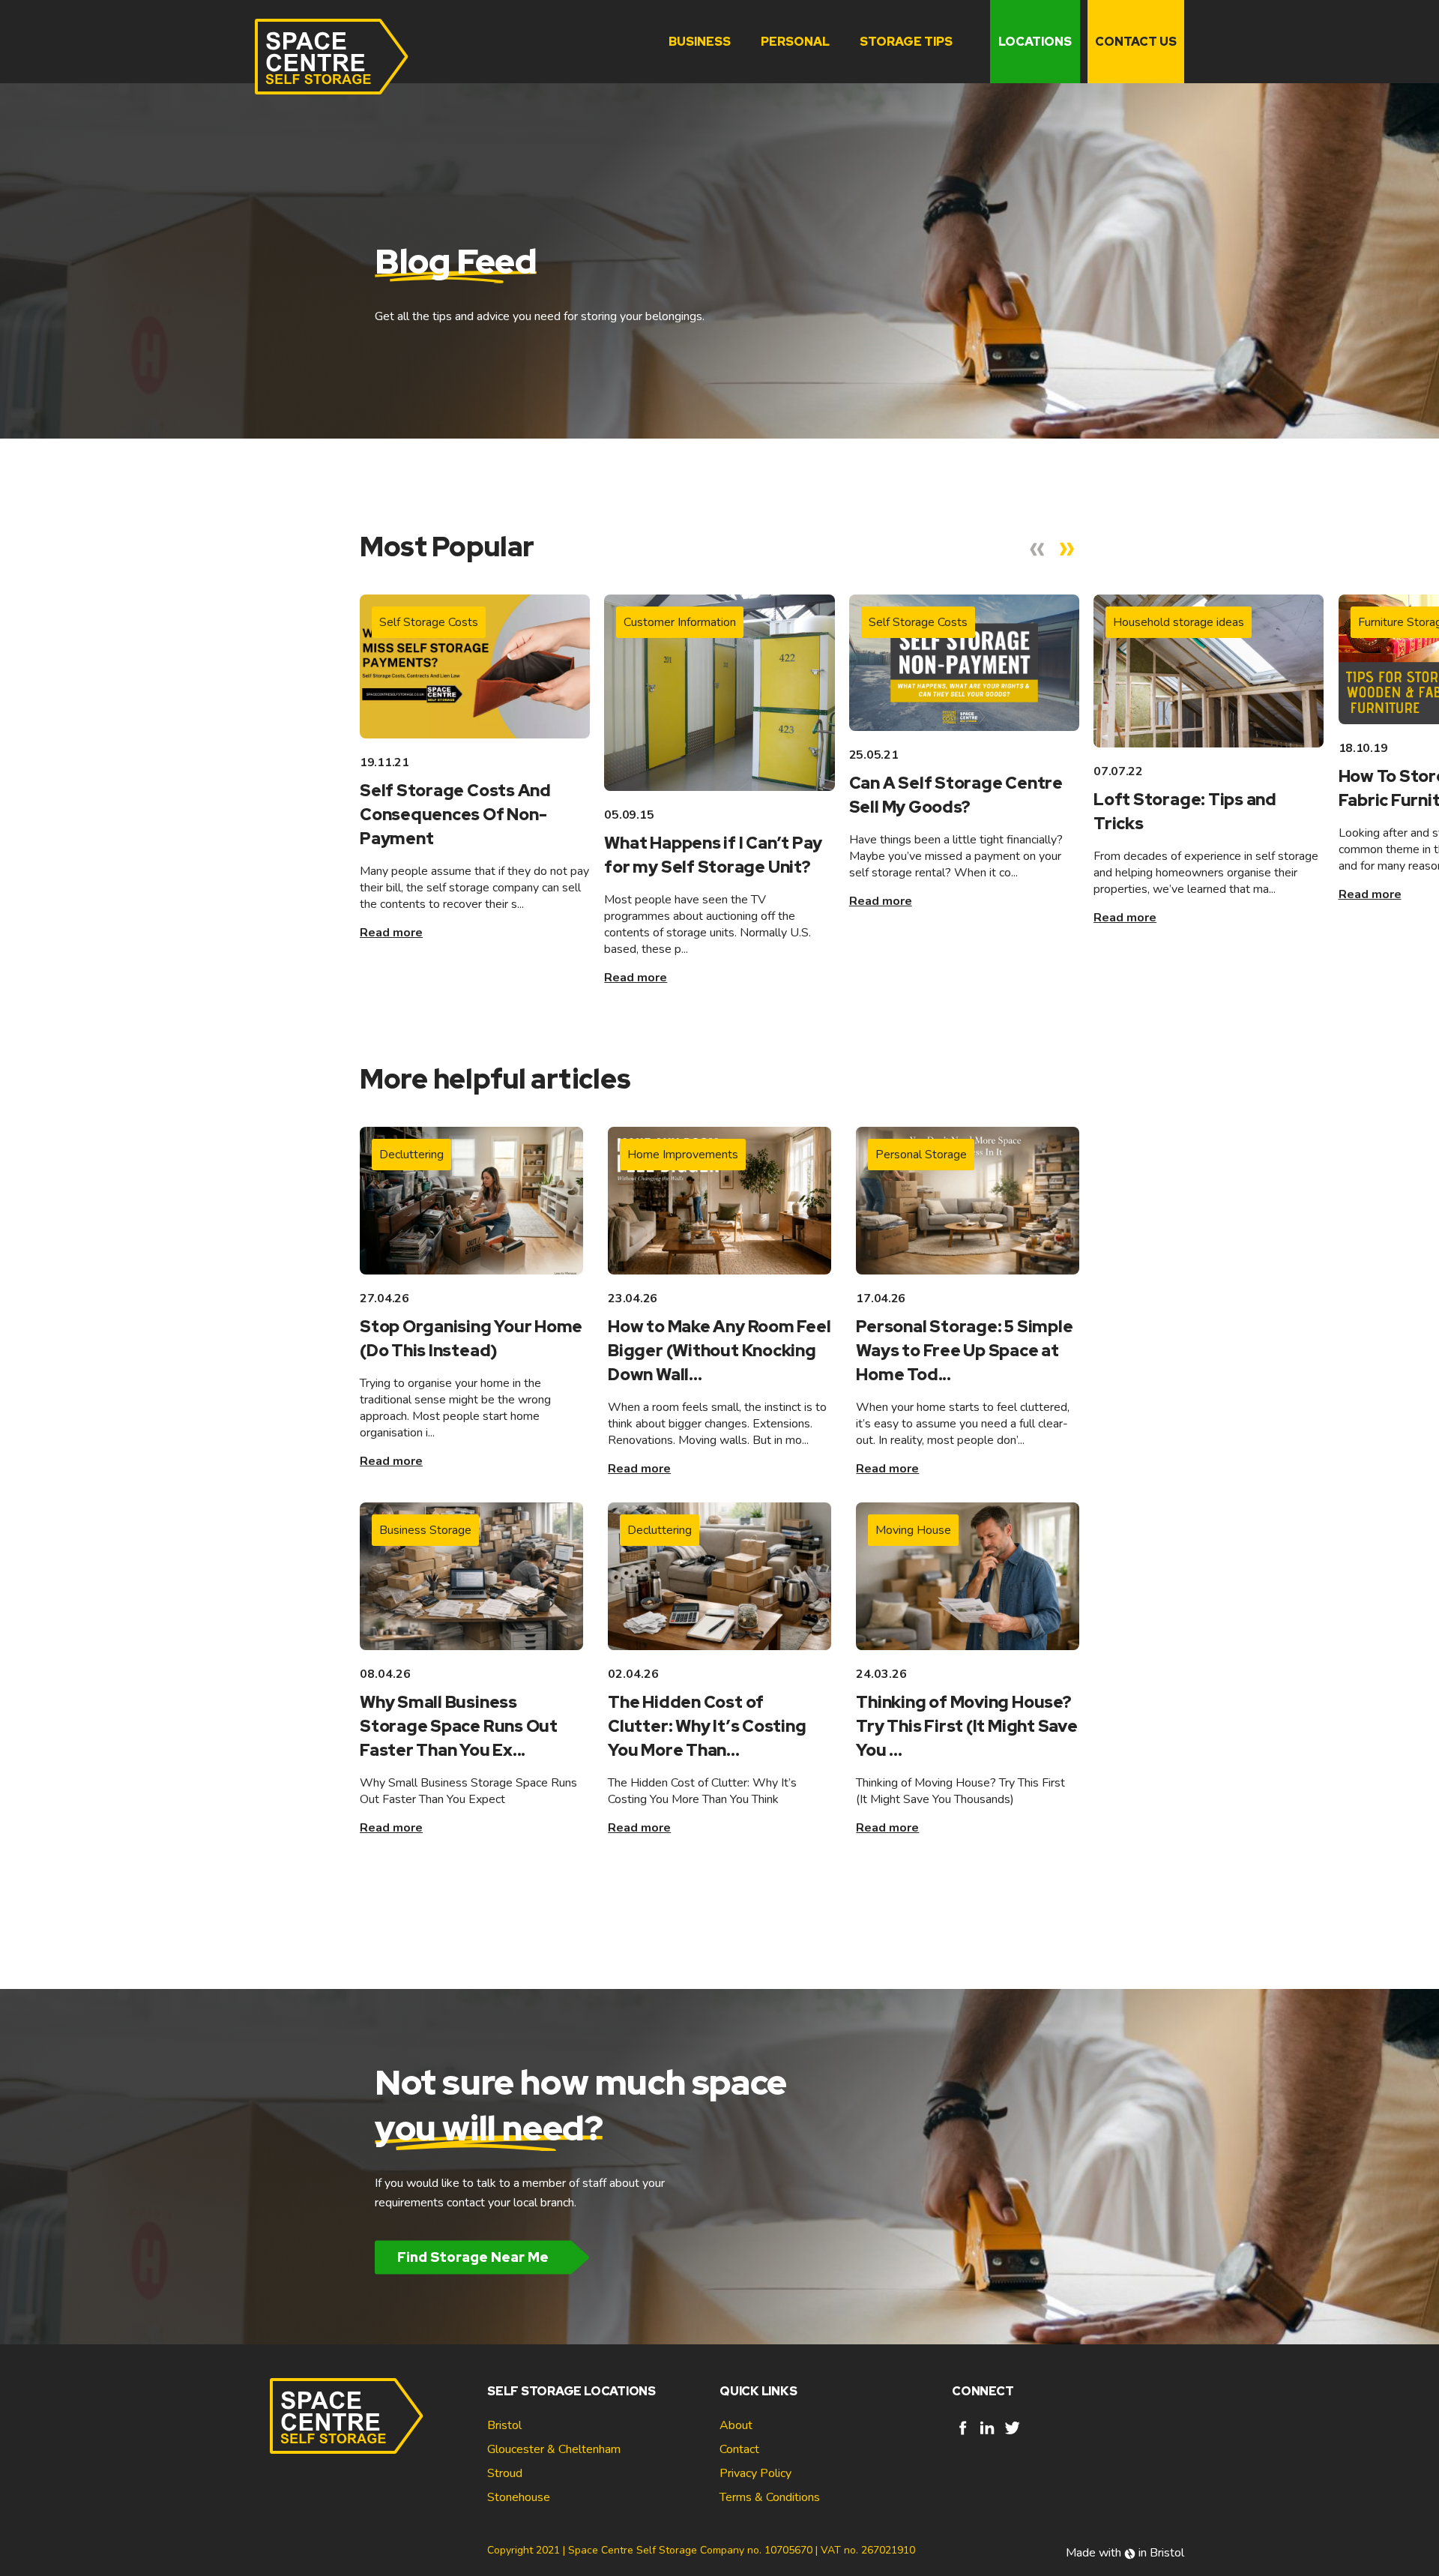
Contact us (1136, 42)
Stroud (505, 2473)
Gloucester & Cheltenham (554, 2449)
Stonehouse (519, 2497)
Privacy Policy (755, 2473)
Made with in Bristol (1125, 2553)
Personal (795, 42)
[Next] (1067, 550)
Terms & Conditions (770, 2497)
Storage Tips (906, 42)
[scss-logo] (332, 57)
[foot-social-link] (963, 2435)
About (736, 2425)
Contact (739, 2449)
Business (700, 42)
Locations (1035, 42)
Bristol (504, 2425)
